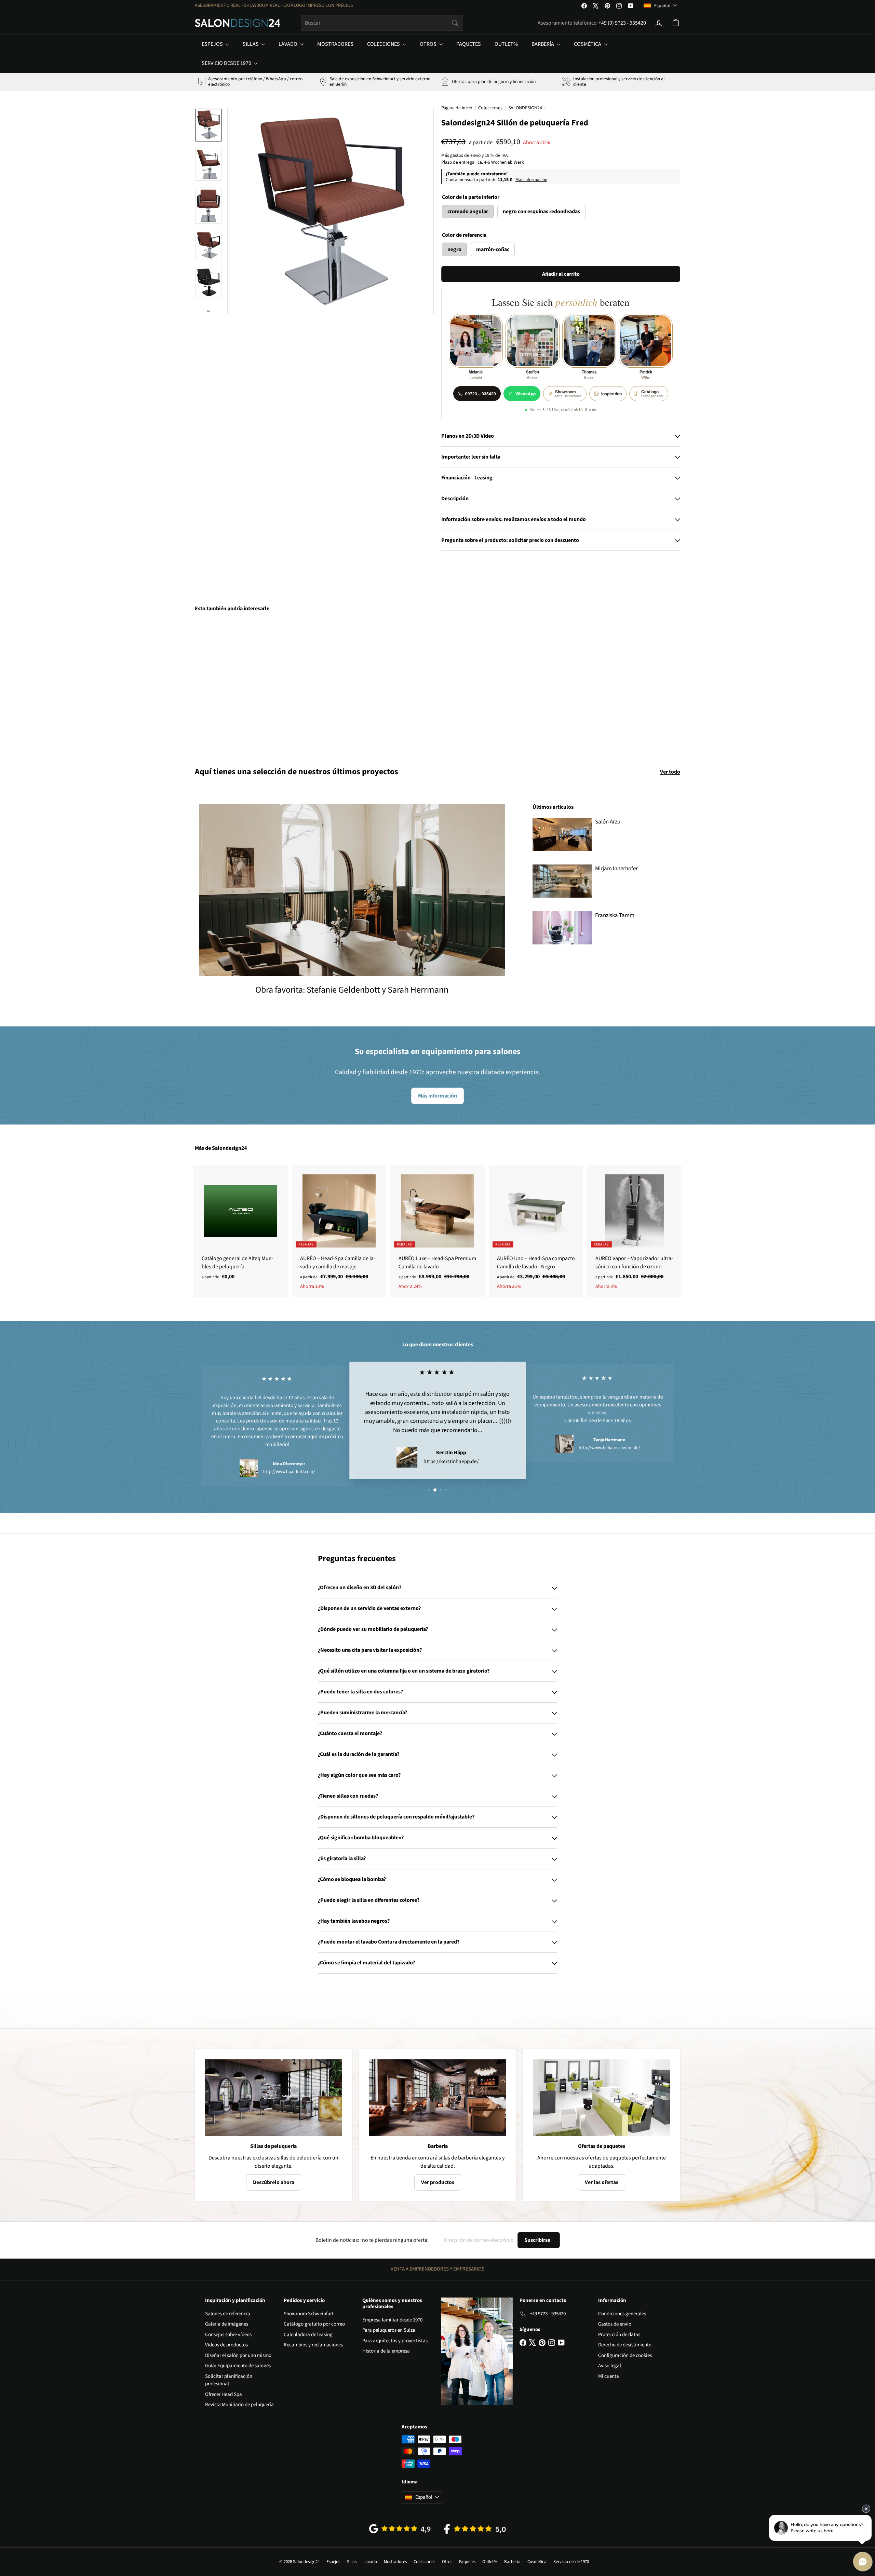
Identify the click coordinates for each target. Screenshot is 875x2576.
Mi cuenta (609, 2376)
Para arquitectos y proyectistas (395, 2341)
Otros (429, 44)
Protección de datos (619, 2335)
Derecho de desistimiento (625, 2345)
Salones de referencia (228, 2314)
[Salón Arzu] (562, 834)
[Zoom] (331, 211)
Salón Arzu (608, 822)
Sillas (251, 44)
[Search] (455, 23)
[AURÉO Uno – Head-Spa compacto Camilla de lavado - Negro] (536, 1231)
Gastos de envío (615, 2324)
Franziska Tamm (615, 915)
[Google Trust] (400, 2529)
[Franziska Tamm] (562, 928)
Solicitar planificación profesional (229, 2380)
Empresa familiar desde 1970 (392, 2320)
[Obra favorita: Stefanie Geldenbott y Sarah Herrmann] (352, 890)
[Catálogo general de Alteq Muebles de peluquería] (241, 1226)
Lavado (288, 44)
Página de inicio (457, 108)
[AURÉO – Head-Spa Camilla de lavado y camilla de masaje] (339, 1231)
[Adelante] (208, 309)
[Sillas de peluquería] (273, 2098)
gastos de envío (465, 155)
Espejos (213, 44)
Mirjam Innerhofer (616, 869)
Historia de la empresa (386, 2351)
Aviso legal (610, 2366)
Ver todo (670, 772)
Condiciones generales (622, 2314)
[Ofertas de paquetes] (602, 2098)
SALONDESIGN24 (525, 108)
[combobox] (382, 23)
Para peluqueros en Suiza (389, 2330)
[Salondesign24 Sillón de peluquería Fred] (232, 685)
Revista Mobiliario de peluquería (239, 2405)
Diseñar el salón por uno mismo (238, 2355)
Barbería (543, 44)
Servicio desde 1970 (227, 63)
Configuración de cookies (625, 2355)
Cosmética (588, 44)
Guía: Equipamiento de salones (238, 2366)
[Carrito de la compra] (676, 23)
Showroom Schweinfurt (309, 2314)
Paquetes (469, 44)
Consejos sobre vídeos (228, 2335)
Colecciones (384, 44)
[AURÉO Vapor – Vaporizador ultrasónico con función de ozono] (634, 1231)
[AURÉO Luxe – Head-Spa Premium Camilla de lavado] (437, 1231)
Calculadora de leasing (308, 2335)
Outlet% (506, 44)
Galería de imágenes (227, 2324)
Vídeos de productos (226, 2345)
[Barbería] (437, 2098)
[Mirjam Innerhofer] (562, 881)
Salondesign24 (229, 1148)
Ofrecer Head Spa (224, 2394)
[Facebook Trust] (475, 2529)
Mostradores (335, 44)
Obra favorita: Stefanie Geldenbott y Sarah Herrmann (352, 990)
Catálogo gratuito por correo (314, 2324)
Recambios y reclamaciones (313, 2345)
